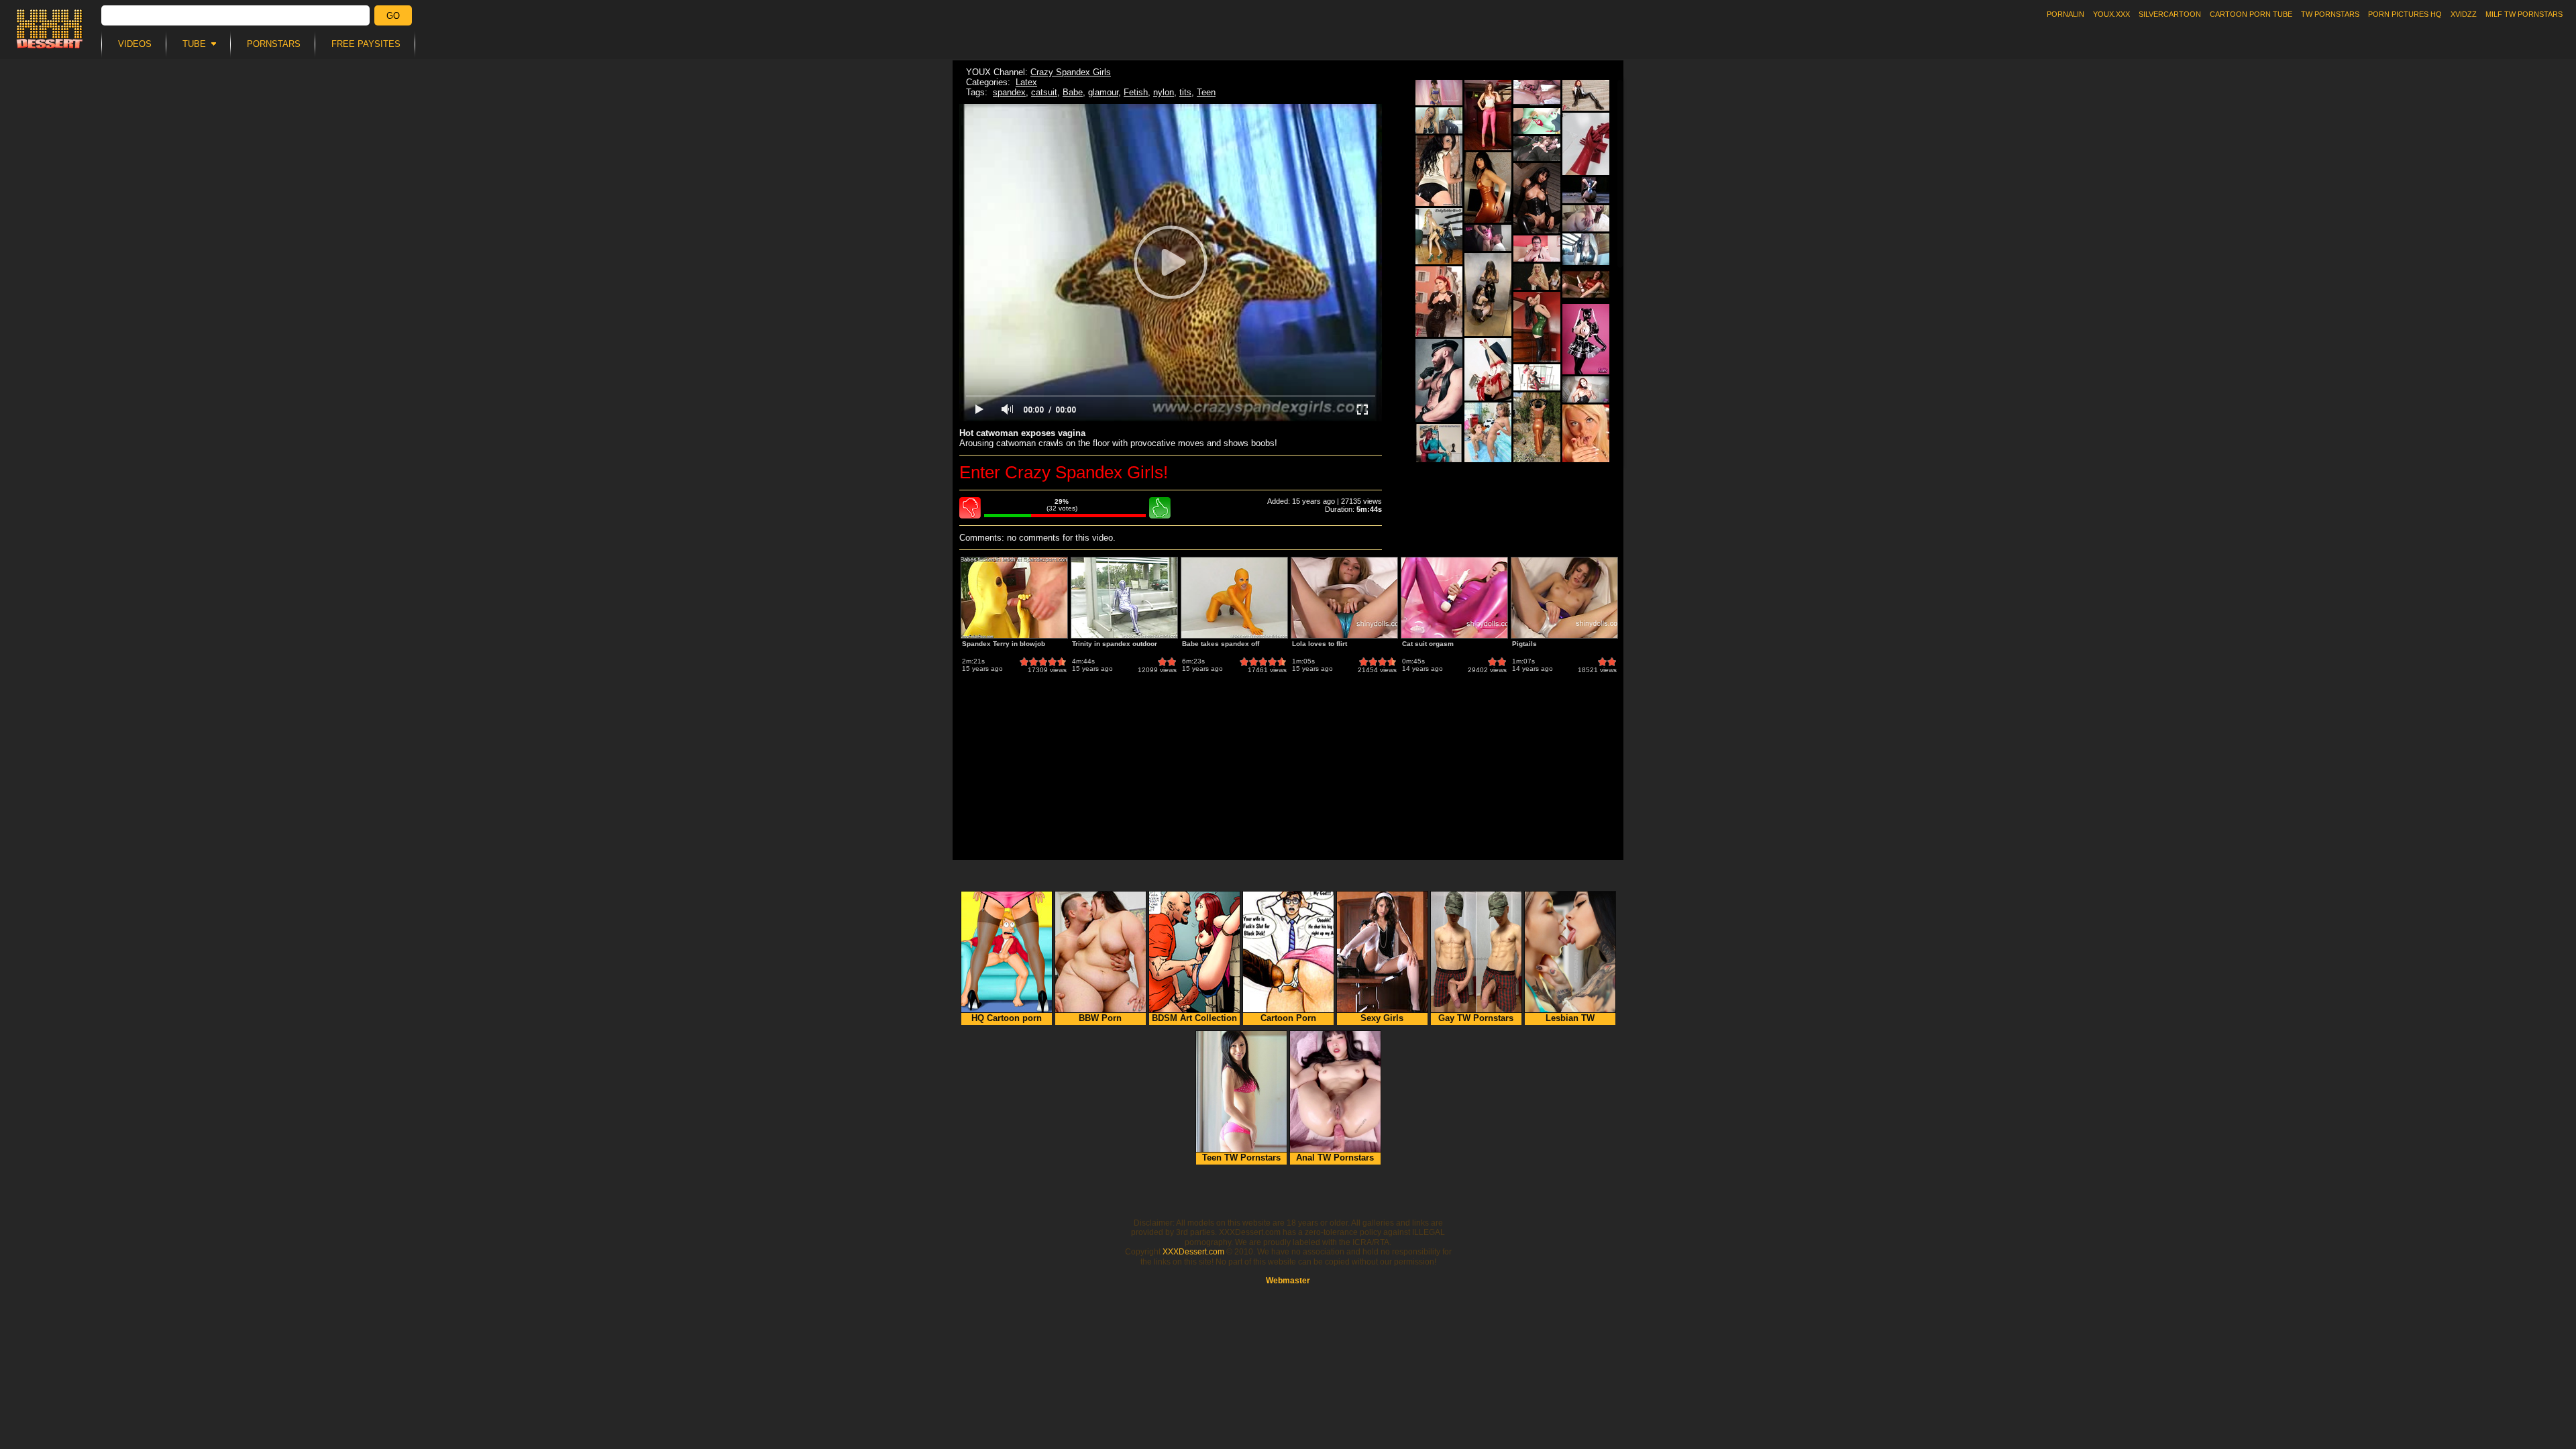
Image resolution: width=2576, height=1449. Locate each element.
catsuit (1044, 92)
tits (1185, 92)
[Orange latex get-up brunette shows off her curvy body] (1488, 187)
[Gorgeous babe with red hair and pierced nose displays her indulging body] (1586, 95)
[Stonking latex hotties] (1439, 120)
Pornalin (2065, 14)
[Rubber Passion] (1586, 339)
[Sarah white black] (1439, 171)
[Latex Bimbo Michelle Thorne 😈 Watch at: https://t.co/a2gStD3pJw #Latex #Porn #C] (1537, 277)
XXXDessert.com (1193, 1252)
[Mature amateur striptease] (1537, 249)
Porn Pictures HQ (2405, 14)
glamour (1103, 92)
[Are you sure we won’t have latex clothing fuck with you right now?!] (1537, 327)
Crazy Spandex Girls (1071, 72)
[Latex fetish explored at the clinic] (1537, 121)
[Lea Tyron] (1586, 440)
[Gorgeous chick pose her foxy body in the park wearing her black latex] (1439, 302)
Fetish (1136, 92)
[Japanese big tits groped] (1537, 149)
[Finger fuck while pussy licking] (1537, 93)
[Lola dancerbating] (1439, 93)
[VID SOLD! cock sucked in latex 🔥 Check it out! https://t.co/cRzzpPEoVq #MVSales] (1488, 238)
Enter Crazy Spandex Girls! (1064, 472)
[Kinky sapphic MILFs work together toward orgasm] (1537, 377)
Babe (1073, 92)
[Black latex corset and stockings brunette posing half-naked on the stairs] (1537, 198)
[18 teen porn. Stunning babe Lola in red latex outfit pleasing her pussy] (1586, 284)
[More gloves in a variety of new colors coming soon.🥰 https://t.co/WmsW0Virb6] (1586, 144)
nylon (1164, 92)
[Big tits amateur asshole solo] (1586, 218)
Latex (1026, 82)
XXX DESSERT (50, 29)
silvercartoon (2170, 14)
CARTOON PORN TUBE (2251, 14)
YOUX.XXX (2111, 14)
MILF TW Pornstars (2524, 14)
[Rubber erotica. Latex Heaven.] (1488, 115)
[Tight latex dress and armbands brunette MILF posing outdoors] (1537, 428)
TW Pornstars (2330, 14)
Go (393, 16)
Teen (1206, 92)
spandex (1009, 92)
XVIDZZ (2464, 14)
